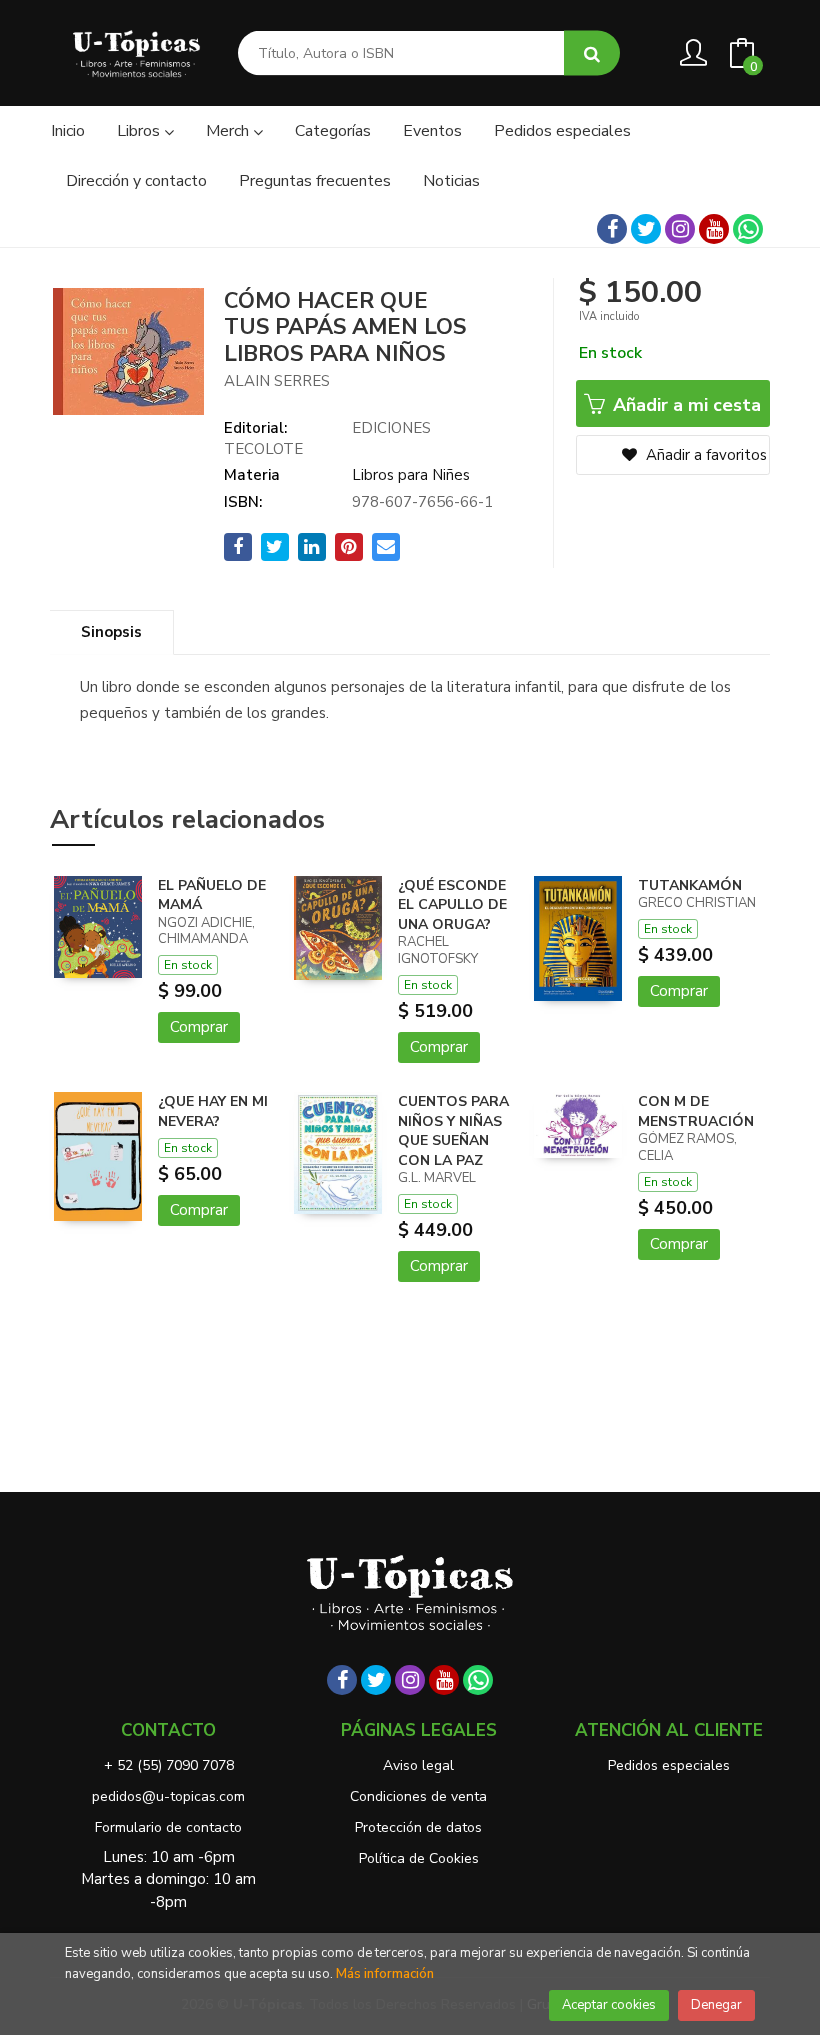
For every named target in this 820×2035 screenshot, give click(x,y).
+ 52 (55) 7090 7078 (169, 1765)
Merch (229, 131)
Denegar (716, 2005)
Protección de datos (418, 1827)
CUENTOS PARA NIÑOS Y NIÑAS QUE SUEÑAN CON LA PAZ (453, 1131)
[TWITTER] (646, 229)
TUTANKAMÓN (690, 885)
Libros (140, 131)
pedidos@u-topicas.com (168, 1796)
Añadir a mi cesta (684, 405)
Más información (385, 1974)
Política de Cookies (419, 1858)
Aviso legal (418, 1765)
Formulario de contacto (168, 1827)
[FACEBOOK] (612, 229)
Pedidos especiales (669, 1765)
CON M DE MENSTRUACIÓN (696, 1111)
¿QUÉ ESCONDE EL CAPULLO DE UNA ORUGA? (452, 905)
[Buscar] (592, 53)
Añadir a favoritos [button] (704, 455)
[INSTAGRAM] (680, 229)
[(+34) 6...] (748, 229)
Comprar (199, 1027)
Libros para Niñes (411, 475)
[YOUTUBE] (714, 229)
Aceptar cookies (609, 2005)
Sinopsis (111, 632)
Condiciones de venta (418, 1796)
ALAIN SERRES (277, 381)
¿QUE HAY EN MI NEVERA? (213, 1111)
